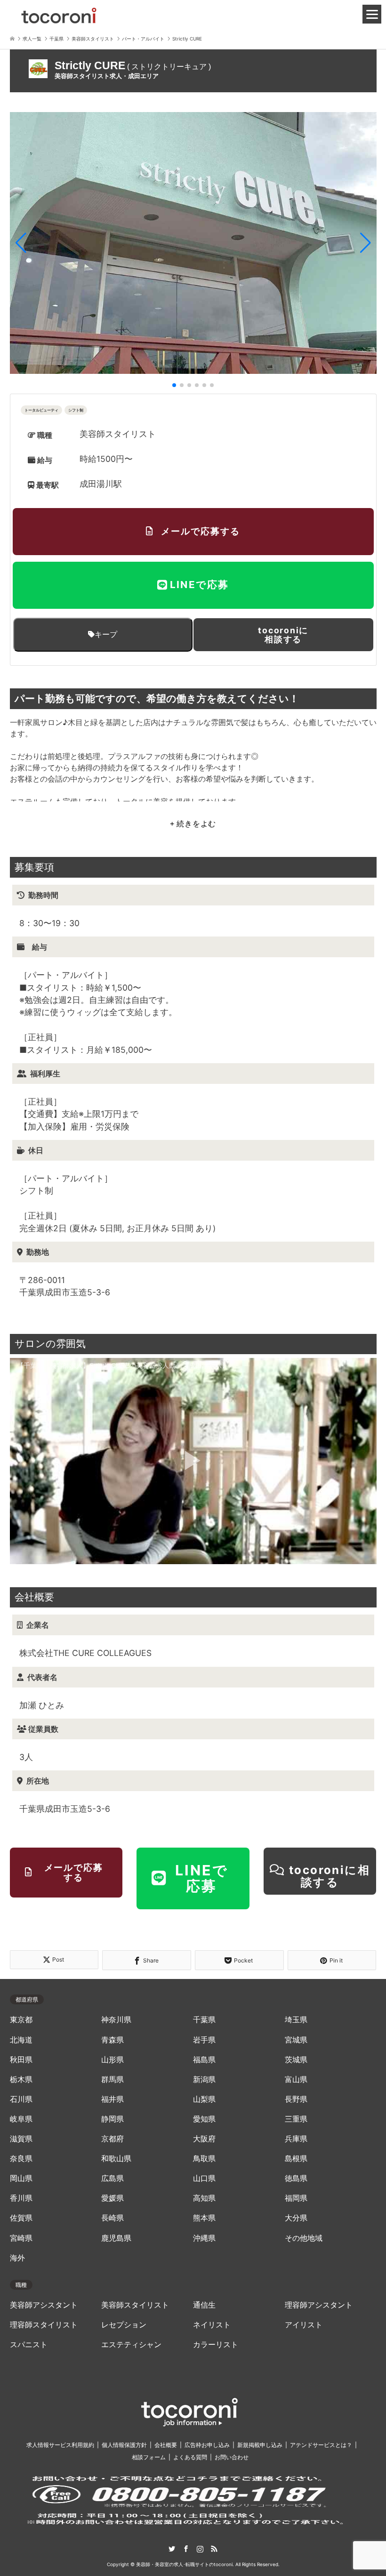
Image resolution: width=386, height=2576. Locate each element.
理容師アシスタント (319, 2305)
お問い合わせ (232, 2457)
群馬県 (113, 2079)
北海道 (21, 2040)
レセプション (124, 2325)
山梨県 (204, 2099)
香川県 (21, 2198)
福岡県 (296, 2198)
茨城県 (296, 2060)
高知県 (204, 2198)
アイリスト (304, 2325)
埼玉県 (296, 2020)
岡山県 (21, 2178)
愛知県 (204, 2119)
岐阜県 (21, 2119)
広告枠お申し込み (207, 2445)
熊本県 (204, 2218)
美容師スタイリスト (135, 2305)
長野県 (296, 2099)
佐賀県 (21, 2218)
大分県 (296, 2218)
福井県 (113, 2099)
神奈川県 (116, 2020)
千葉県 (204, 2020)
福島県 (204, 2060)
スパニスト (29, 2345)
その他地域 (304, 2238)
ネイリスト (212, 2325)
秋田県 (21, 2060)
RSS (214, 2549)
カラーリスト (216, 2345)
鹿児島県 (116, 2238)
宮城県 (296, 2040)
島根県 (296, 2159)
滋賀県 (21, 2139)
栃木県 (21, 2079)
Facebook (186, 2549)
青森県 (113, 2040)
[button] (21, 243)
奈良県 (21, 2159)
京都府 (113, 2139)
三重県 (296, 2119)
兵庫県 (296, 2139)
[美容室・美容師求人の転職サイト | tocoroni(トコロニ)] (59, 14)
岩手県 (204, 2040)
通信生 (204, 2305)
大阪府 (204, 2139)
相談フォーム (149, 2457)
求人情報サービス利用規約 (60, 2445)
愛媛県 (113, 2198)
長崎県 (113, 2218)
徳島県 (296, 2178)
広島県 (113, 2178)
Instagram (200, 2549)
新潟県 (204, 2079)
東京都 (21, 2020)
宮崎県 (21, 2238)
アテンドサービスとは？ (321, 2445)
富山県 (296, 2079)
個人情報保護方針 (124, 2445)
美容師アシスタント (44, 2305)
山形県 (113, 2060)
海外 (17, 2258)
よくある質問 (190, 2457)
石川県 (21, 2099)
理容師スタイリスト (44, 2325)
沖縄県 (204, 2238)
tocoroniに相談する (283, 635)
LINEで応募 (199, 585)
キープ (106, 634)
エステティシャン (131, 2345)
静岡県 (113, 2119)
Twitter (172, 2549)
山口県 (204, 2178)
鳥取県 (204, 2159)
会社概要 (166, 2445)
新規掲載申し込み (260, 2445)
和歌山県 (116, 2159)
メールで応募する (200, 531)
